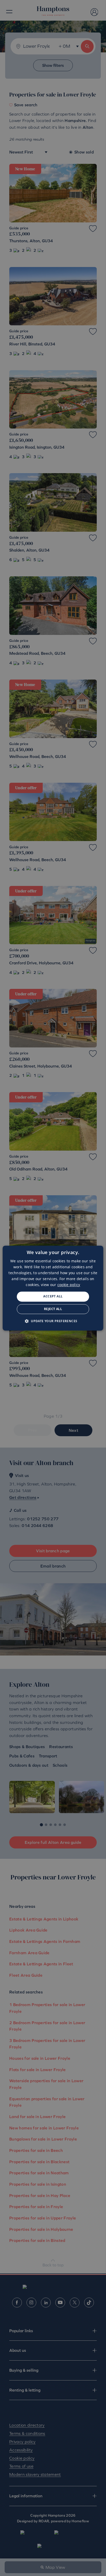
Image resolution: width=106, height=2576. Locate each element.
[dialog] (53, 1288)
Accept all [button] (53, 1297)
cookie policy (69, 1285)
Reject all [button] (53, 1309)
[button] (53, 1321)
